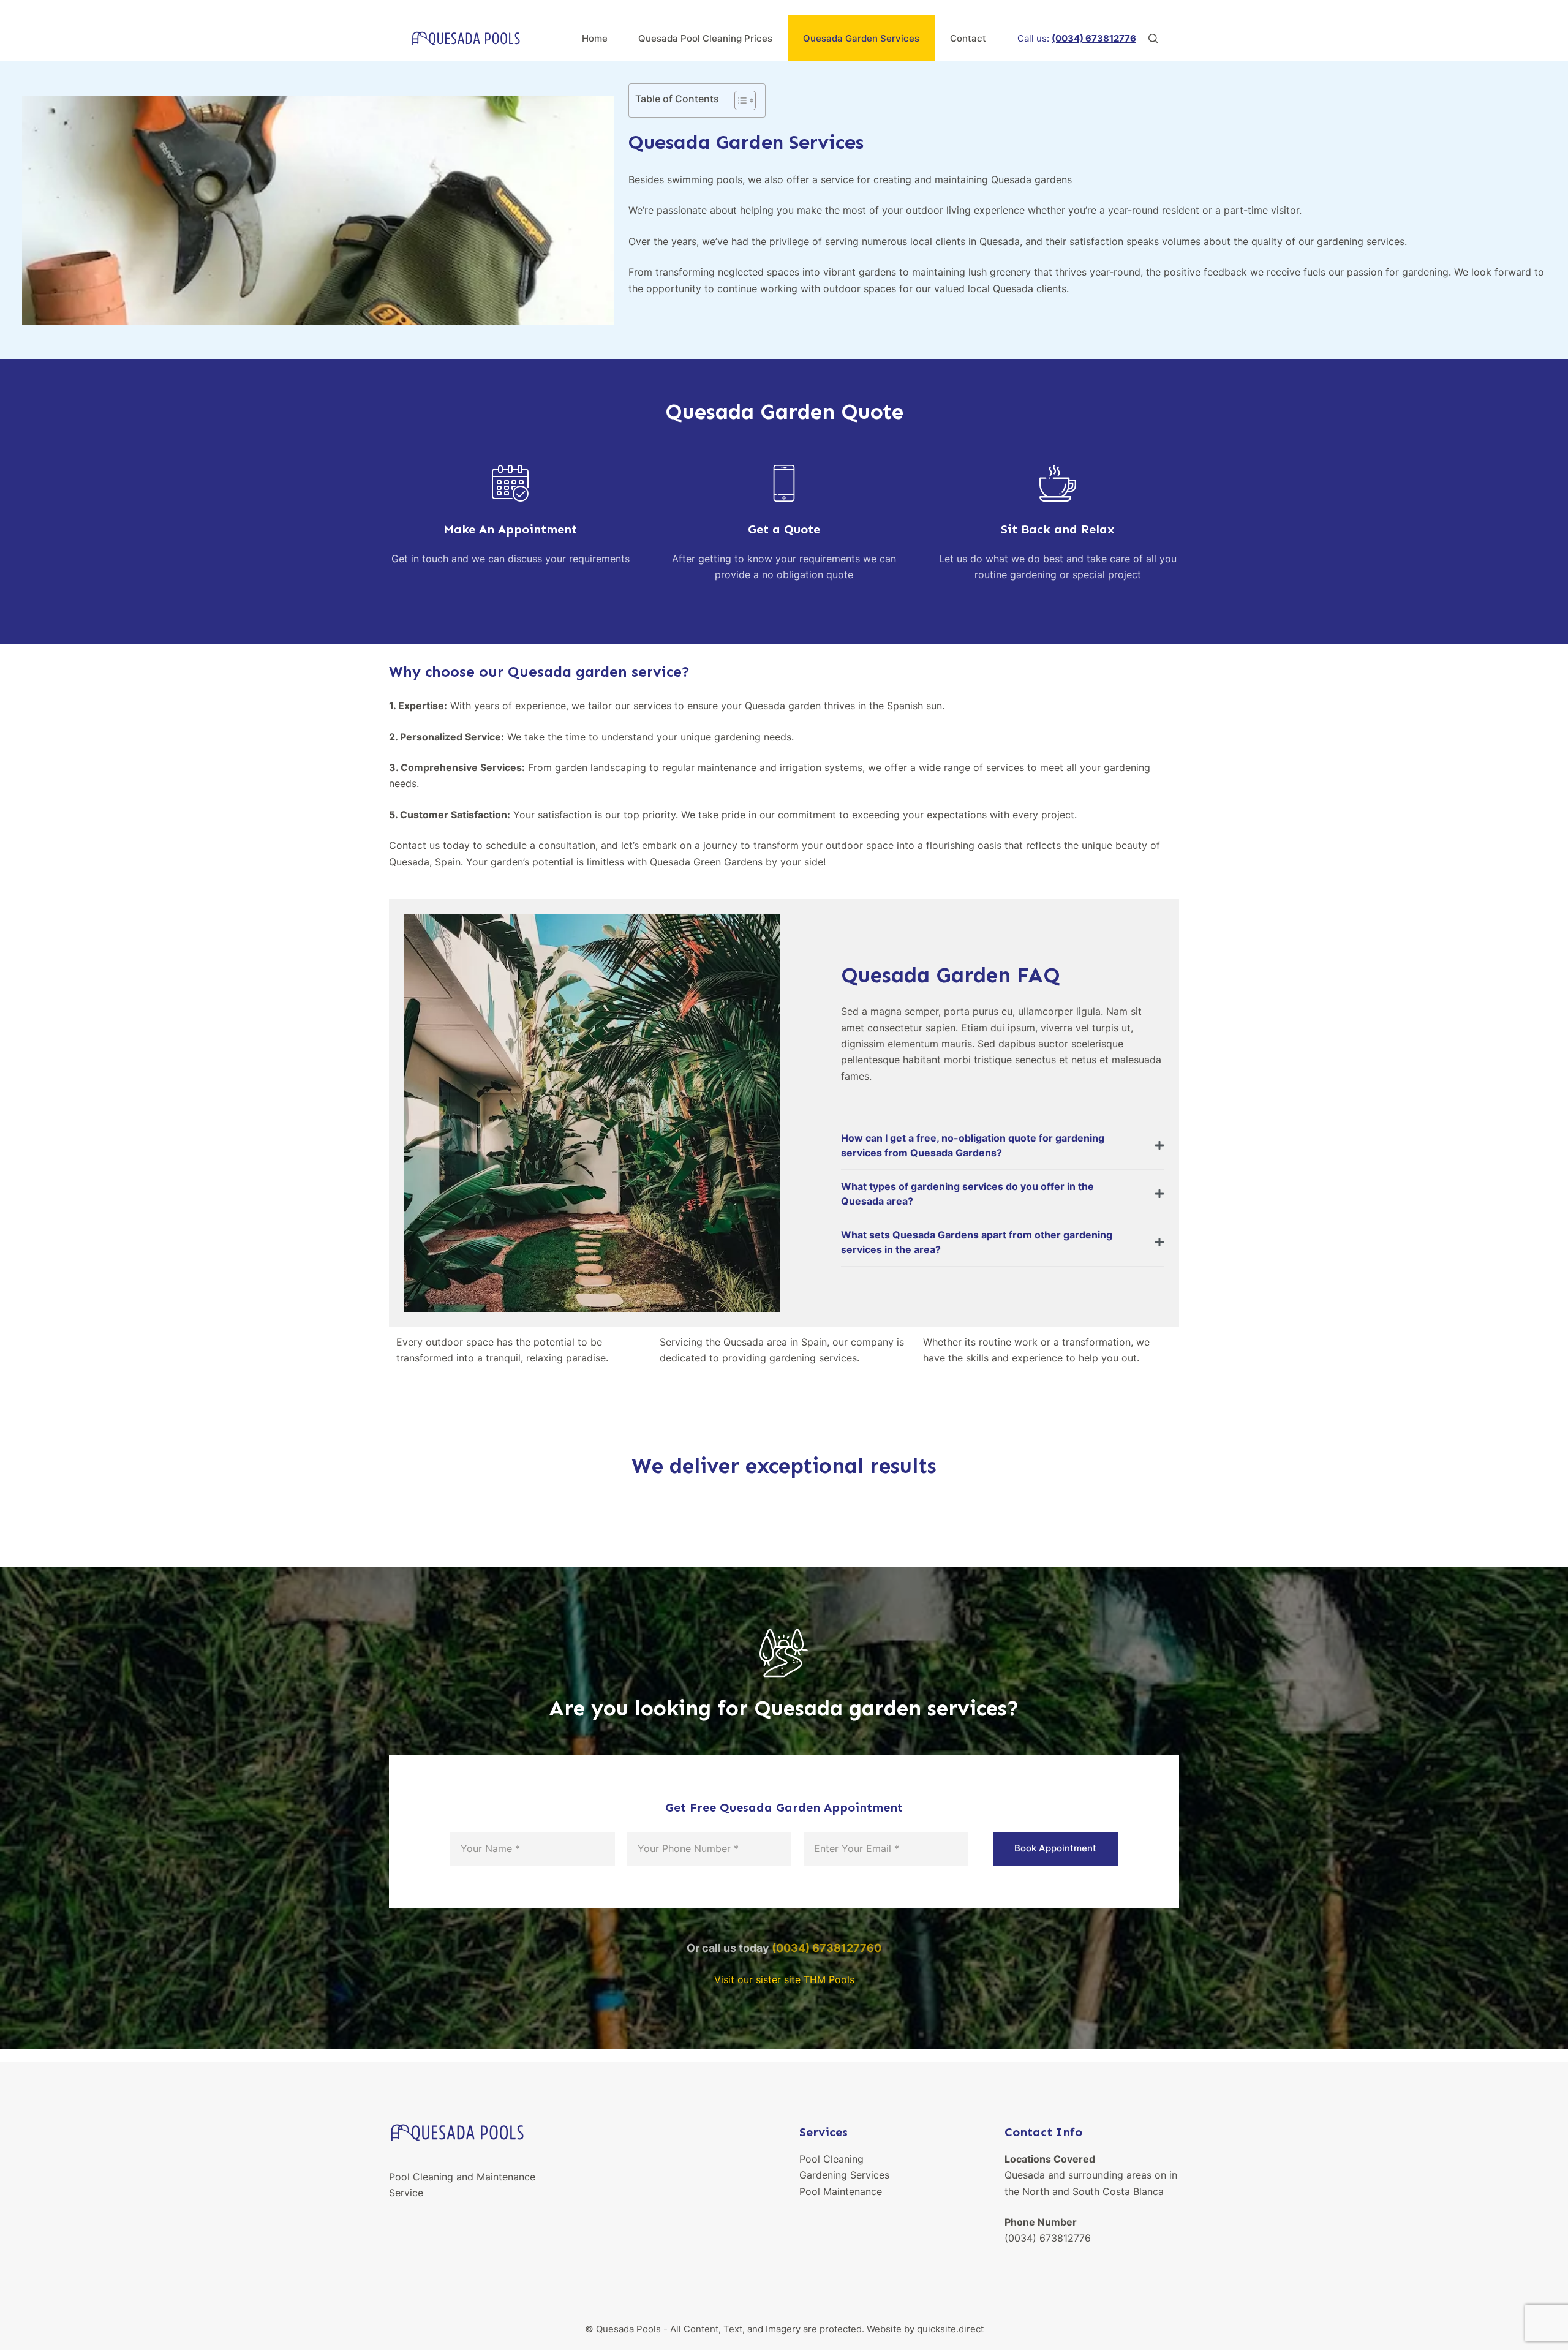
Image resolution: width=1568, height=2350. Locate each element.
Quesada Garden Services (861, 38)
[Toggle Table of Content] (739, 100)
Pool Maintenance (841, 2191)
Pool (811, 2159)
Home (595, 38)
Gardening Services (844, 2175)
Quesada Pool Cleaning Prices (705, 38)
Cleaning (843, 2159)
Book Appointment (1055, 1848)
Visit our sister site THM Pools (784, 1979)
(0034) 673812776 (1048, 2238)
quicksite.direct (950, 2329)
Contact (968, 38)
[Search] (1153, 38)
